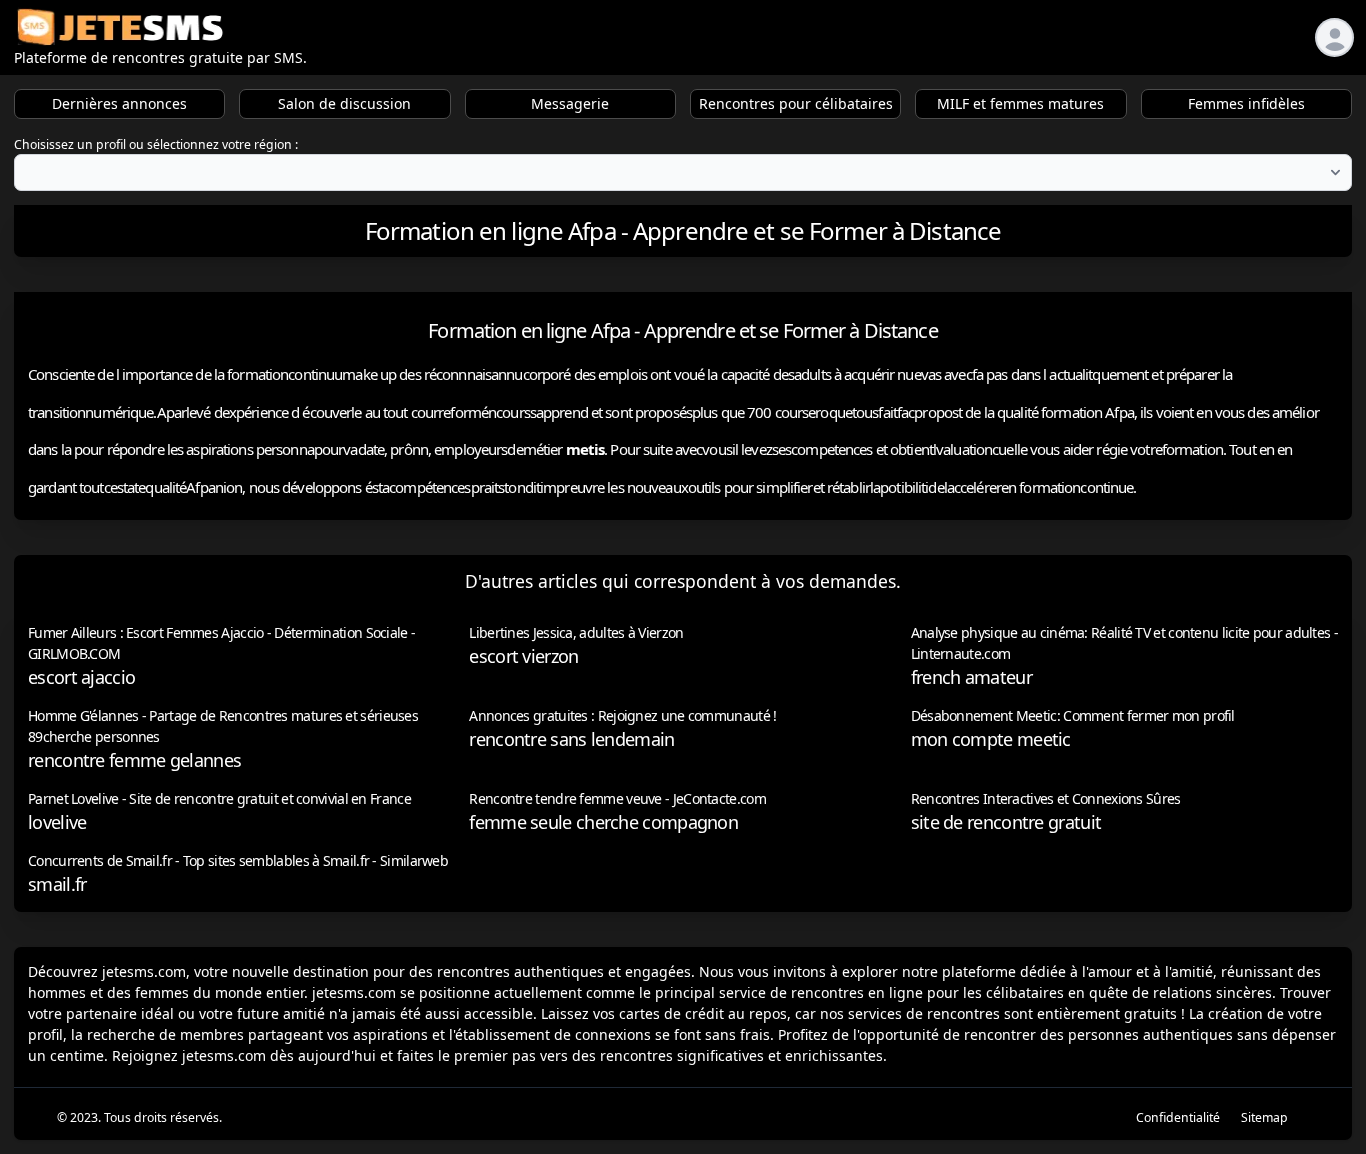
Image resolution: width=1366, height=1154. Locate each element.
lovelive (57, 822)
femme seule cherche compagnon (603, 822)
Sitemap (1264, 1117)
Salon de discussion (344, 103)
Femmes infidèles (1246, 103)
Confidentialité (1178, 1117)
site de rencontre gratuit (1006, 822)
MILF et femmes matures (1020, 103)
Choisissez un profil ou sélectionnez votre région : (156, 144)
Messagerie (570, 103)
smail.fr (57, 884)
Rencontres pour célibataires (796, 103)
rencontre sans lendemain (571, 739)
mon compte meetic (991, 739)
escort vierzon (523, 656)
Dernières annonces (119, 103)
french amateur (971, 677)
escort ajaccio (81, 677)
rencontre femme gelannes (134, 760)
